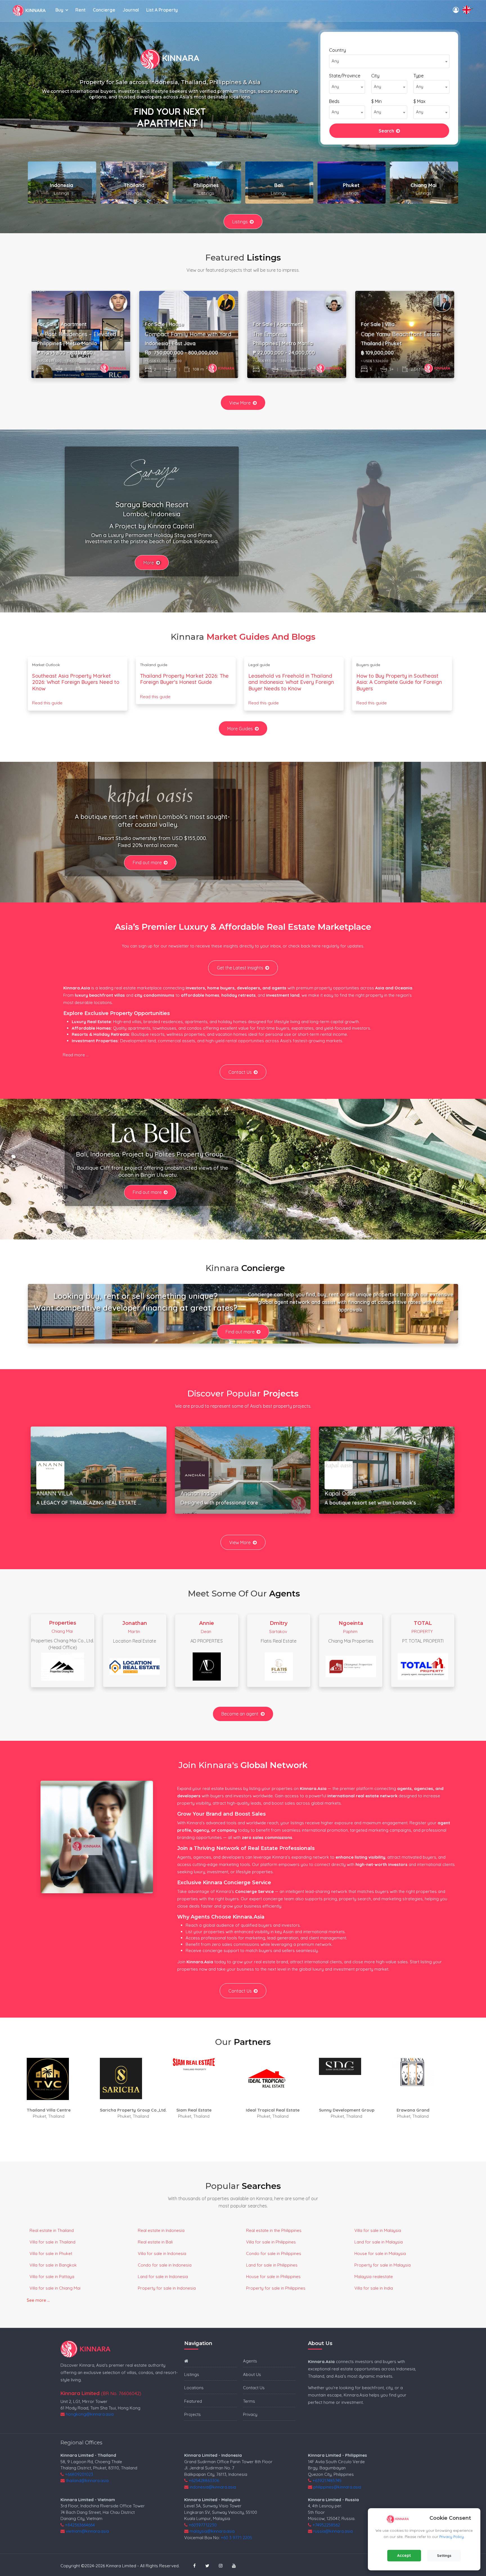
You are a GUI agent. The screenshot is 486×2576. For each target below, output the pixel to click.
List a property (162, 10)
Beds (334, 101)
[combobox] (389, 61)
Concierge (104, 10)
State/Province (345, 76)
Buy (59, 10)
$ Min (376, 101)
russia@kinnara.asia (333, 2531)
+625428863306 (204, 2480)
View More (240, 403)
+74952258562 (326, 2525)
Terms (249, 2401)
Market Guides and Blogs (261, 637)
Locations (194, 2388)
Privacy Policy (452, 2537)
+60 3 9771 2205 (236, 2538)
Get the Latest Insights (240, 968)
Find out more (147, 863)
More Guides (240, 729)
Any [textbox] (335, 61)
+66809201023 (79, 2474)
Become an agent (240, 1714)
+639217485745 (327, 2480)
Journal (131, 10)
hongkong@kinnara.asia (90, 2414)
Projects (193, 2414)
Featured (193, 2401)
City (375, 76)
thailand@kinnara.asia (87, 2480)
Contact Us (240, 1072)
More (149, 563)
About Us (252, 2374)
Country (337, 50)
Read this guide (47, 703)
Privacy (250, 2414)
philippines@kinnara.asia (337, 2487)
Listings (240, 222)
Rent (80, 10)
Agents (250, 2361)
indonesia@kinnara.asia (213, 2487)
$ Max (419, 101)
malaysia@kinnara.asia (212, 2531)
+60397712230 (203, 2525)
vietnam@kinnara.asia (87, 2531)
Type (418, 76)
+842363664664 (80, 2525)
